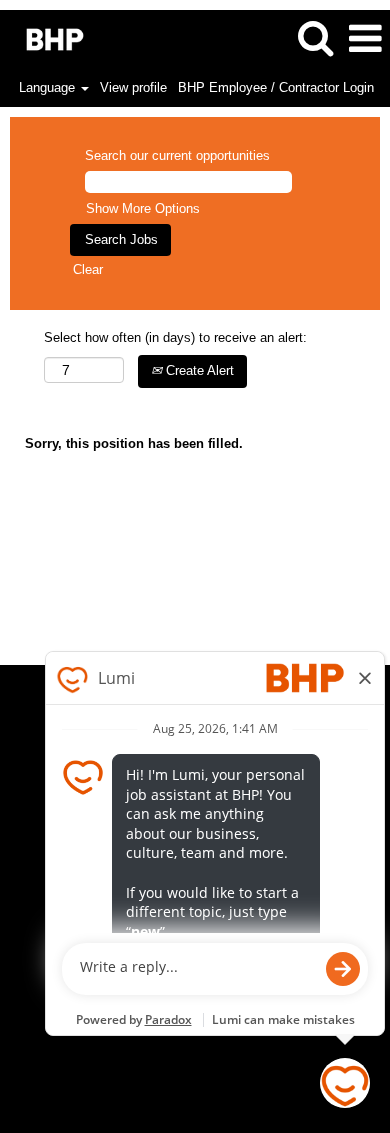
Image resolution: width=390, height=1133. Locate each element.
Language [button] (49, 87)
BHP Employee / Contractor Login (276, 87)
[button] (365, 38)
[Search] (315, 37)
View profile (133, 87)
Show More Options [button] (143, 208)
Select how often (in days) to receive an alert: (175, 337)
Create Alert (198, 370)
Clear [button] (88, 269)
